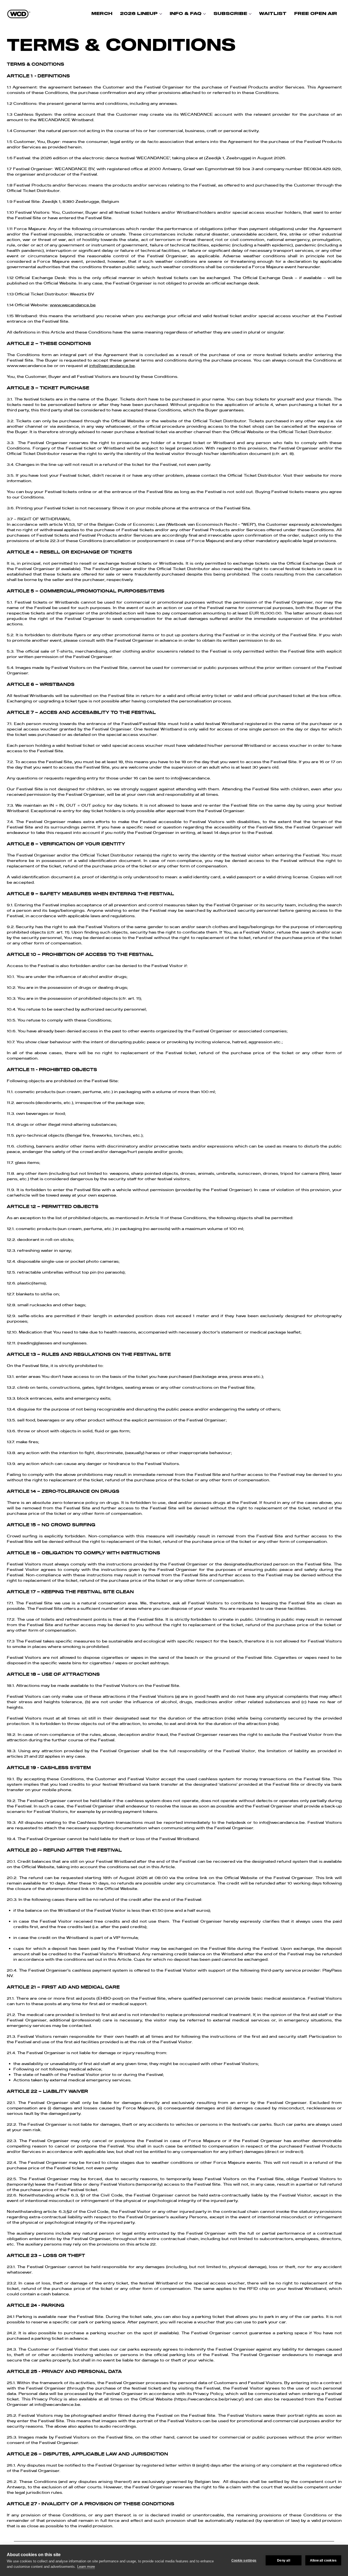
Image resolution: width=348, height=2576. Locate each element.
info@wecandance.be (112, 366)
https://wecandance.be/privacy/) (209, 2399)
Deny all (284, 2560)
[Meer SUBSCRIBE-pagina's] (250, 14)
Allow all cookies (323, 2560)
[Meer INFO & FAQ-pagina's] (204, 14)
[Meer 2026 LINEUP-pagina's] (161, 14)
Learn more (86, 2567)
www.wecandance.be (73, 305)
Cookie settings (244, 2560)
